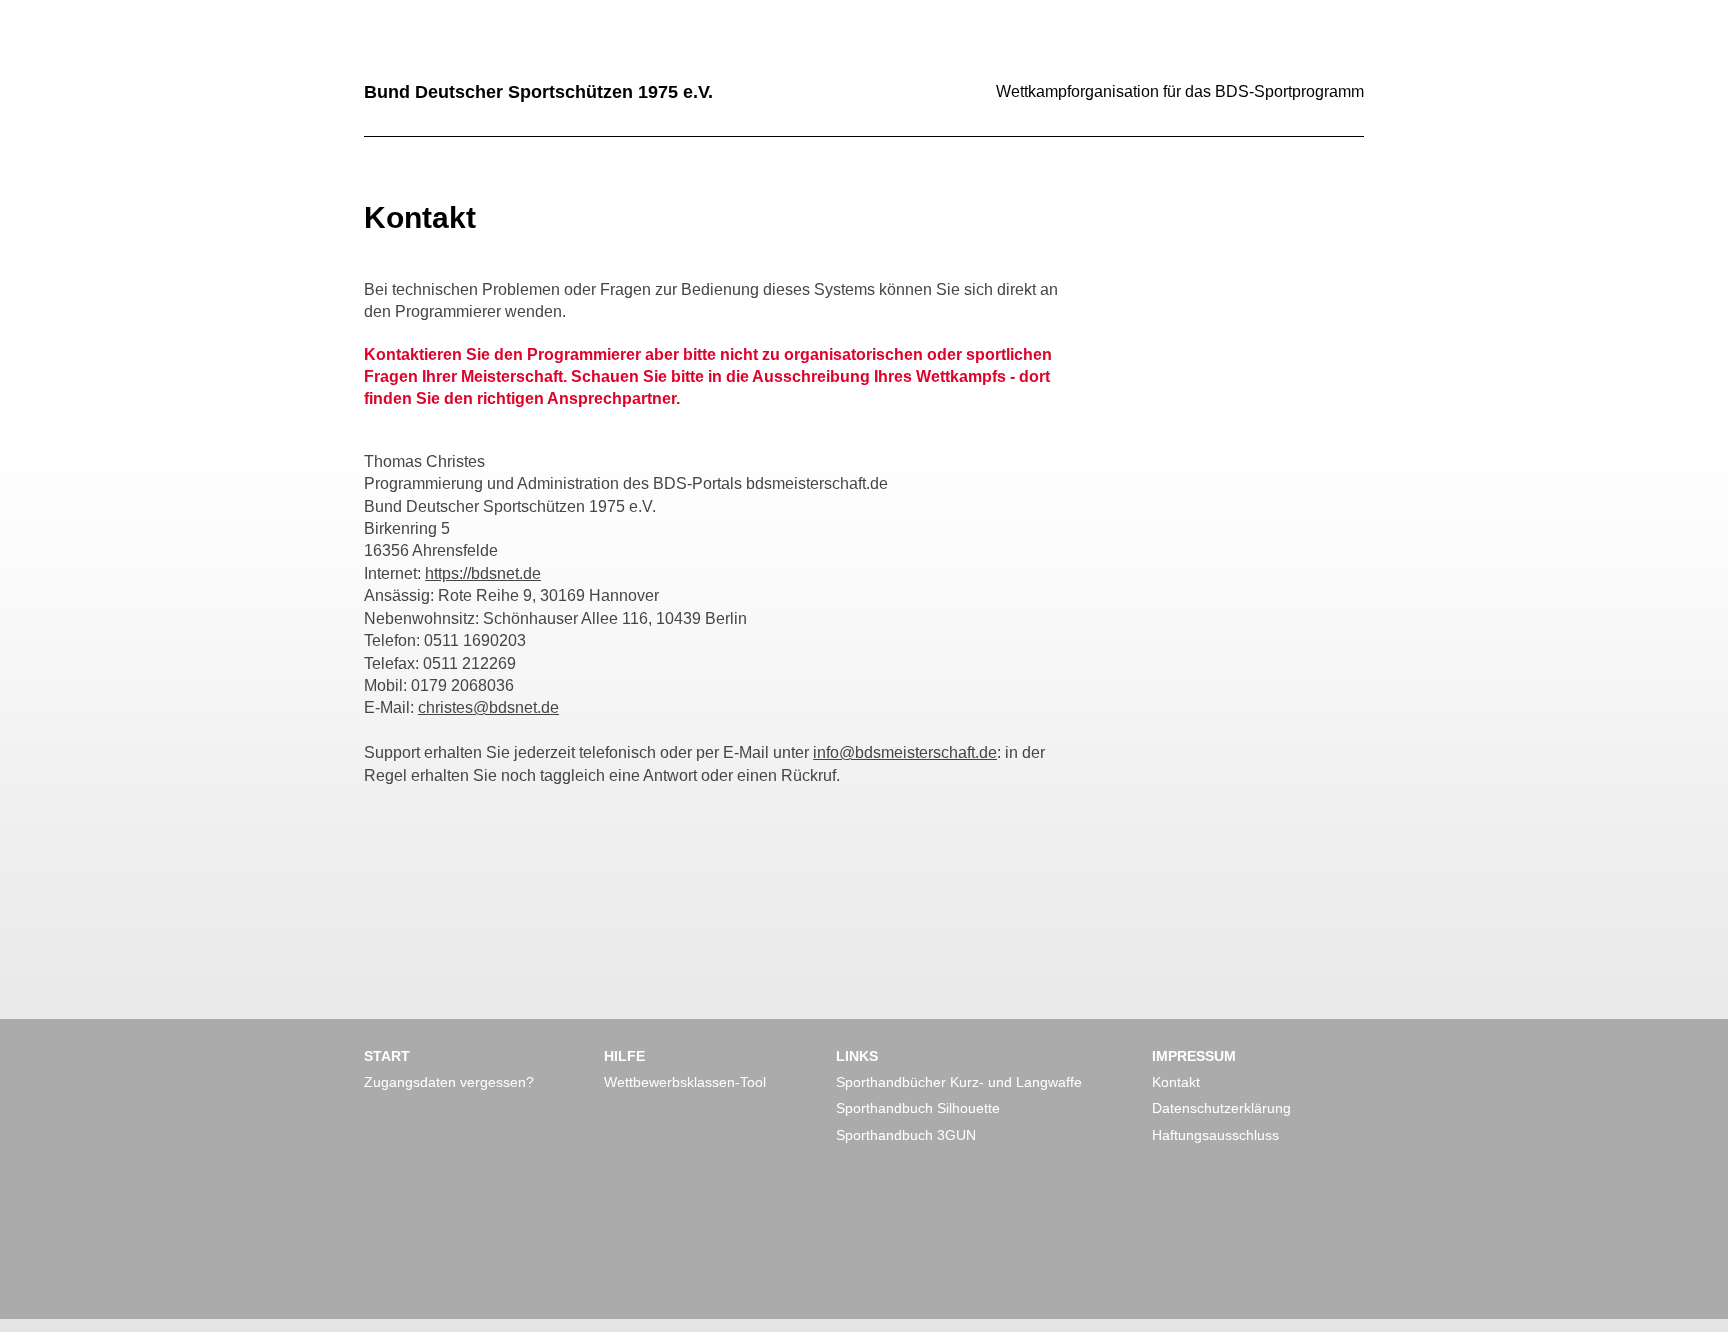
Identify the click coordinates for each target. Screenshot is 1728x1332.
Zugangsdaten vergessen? (449, 1082)
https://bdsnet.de (483, 573)
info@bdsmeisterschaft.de (905, 752)
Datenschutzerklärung (1221, 1108)
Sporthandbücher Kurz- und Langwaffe (959, 1082)
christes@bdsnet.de (488, 707)
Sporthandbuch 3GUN (906, 1135)
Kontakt (1176, 1082)
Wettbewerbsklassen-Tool (685, 1082)
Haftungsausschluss (1215, 1135)
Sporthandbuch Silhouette (918, 1108)
